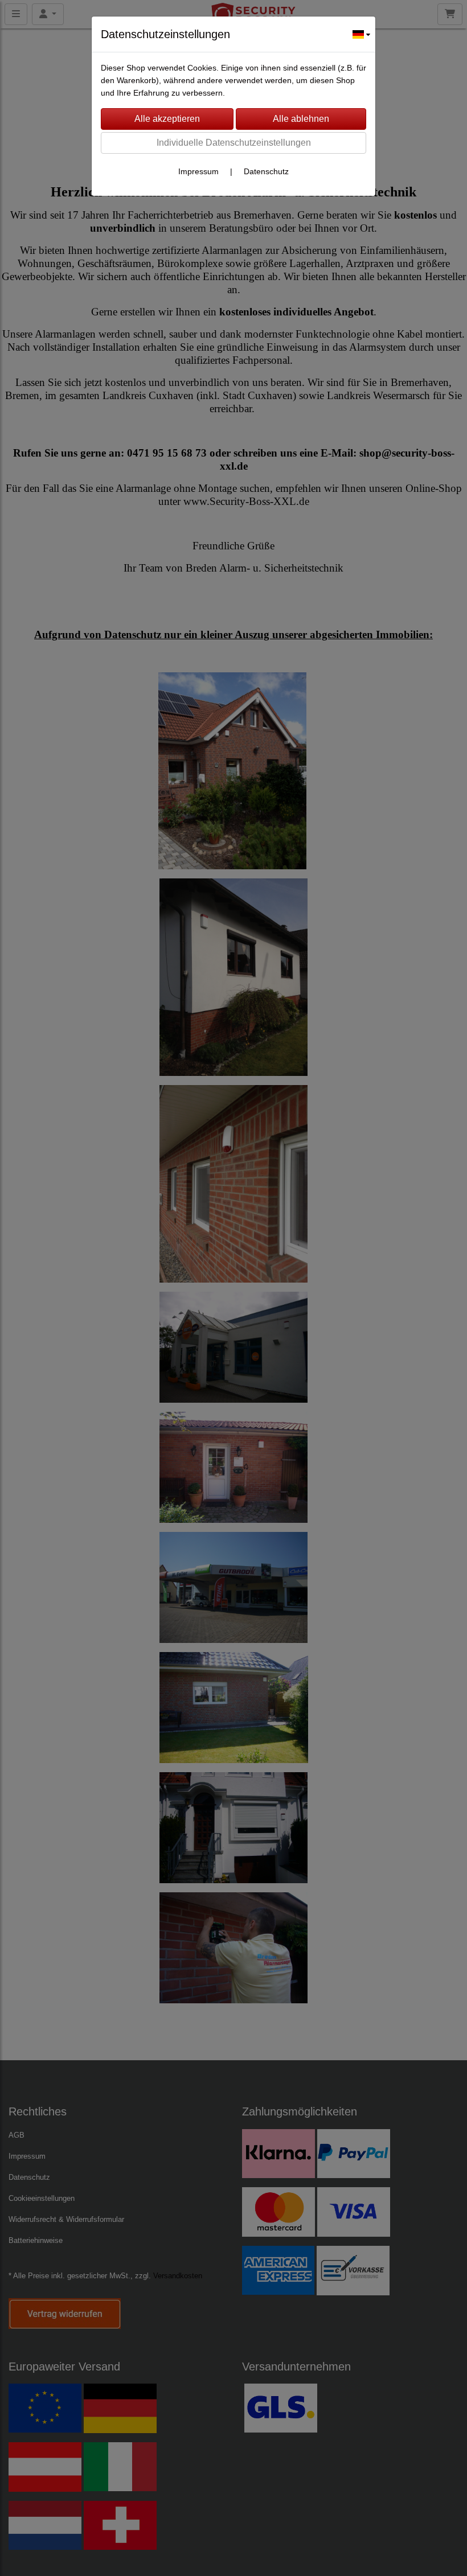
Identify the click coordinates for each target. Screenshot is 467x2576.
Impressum (198, 171)
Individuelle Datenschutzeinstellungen (234, 143)
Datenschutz (266, 171)
